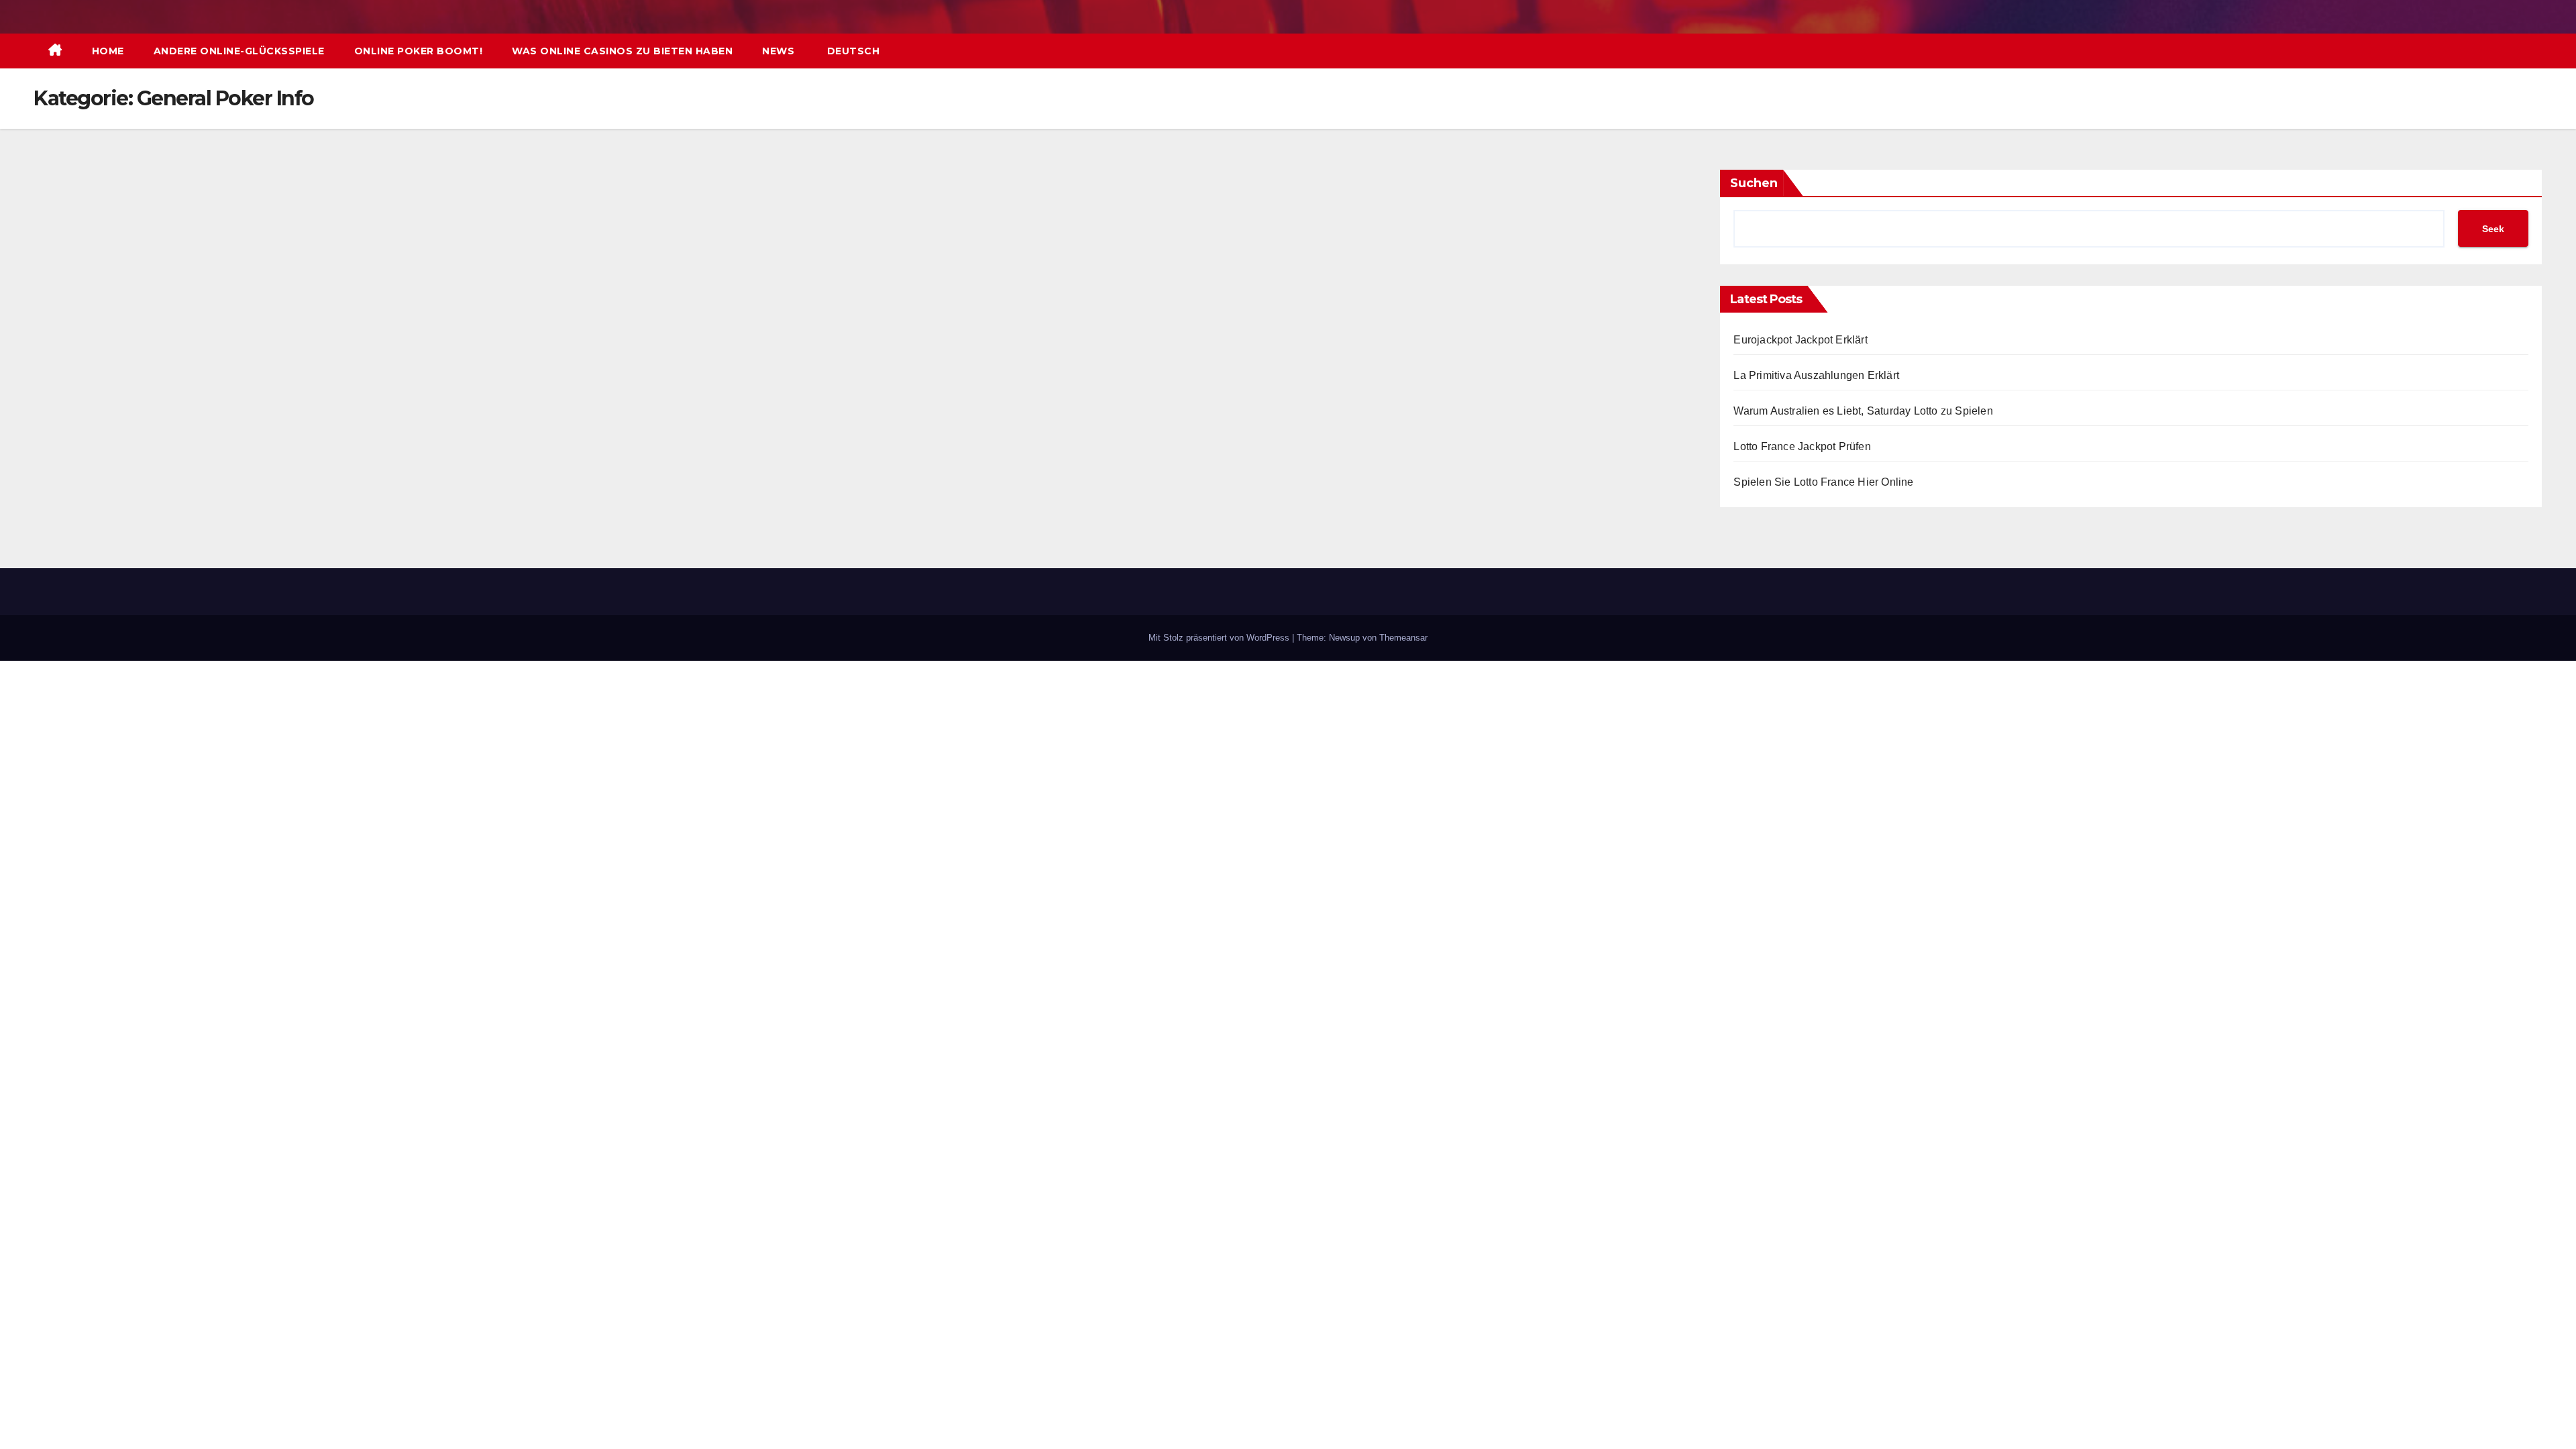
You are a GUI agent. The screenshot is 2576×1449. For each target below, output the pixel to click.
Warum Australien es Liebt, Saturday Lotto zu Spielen (1863, 411)
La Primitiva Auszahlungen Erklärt (1816, 375)
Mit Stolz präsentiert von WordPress (1220, 638)
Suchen (1754, 183)
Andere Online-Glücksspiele (239, 51)
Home (108, 51)
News (778, 51)
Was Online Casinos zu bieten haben (622, 51)
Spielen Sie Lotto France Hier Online (1823, 482)
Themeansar (1403, 638)
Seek (2493, 229)
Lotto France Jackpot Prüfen (1802, 446)
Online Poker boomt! (419, 51)
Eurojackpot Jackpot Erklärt (1800, 340)
